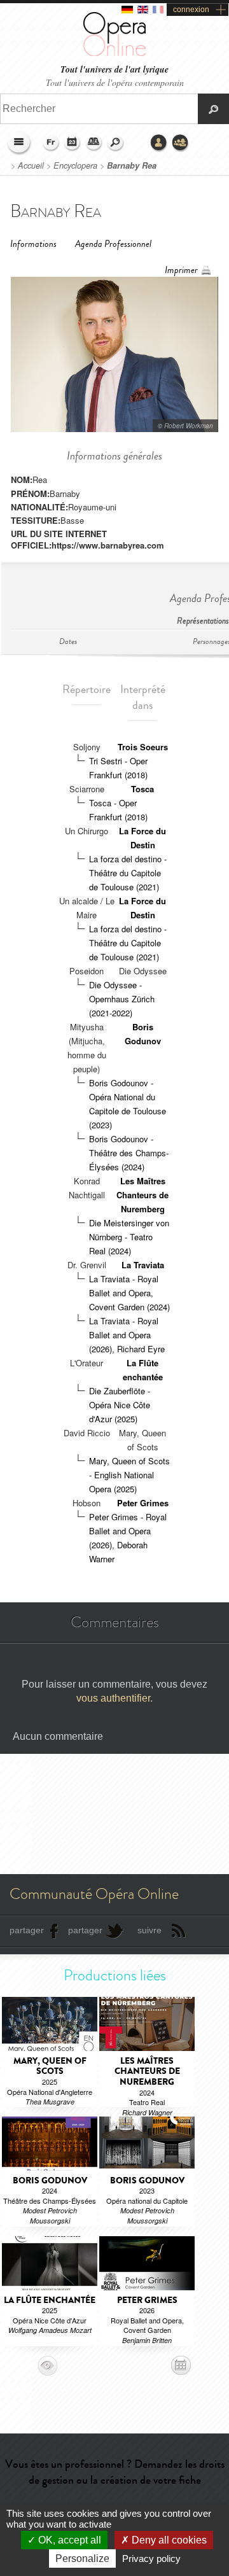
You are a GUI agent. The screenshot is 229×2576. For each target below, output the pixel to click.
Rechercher (116, 143)
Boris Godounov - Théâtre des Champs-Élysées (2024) (129, 1153)
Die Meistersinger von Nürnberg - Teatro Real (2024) (129, 1237)
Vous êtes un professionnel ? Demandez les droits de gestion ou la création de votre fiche (115, 2472)
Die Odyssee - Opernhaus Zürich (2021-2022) (122, 999)
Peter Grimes (143, 1503)
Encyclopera (75, 165)
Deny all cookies (168, 2540)
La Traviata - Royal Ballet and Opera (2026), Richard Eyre (127, 1335)
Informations (33, 244)
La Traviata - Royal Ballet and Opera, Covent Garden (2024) (129, 1293)
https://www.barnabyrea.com (108, 545)
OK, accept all (68, 2540)
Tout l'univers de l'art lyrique (114, 70)
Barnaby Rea (132, 165)
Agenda (73, 143)
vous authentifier (113, 1698)
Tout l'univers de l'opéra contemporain (115, 82)
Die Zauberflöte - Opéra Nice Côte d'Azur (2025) (120, 1405)
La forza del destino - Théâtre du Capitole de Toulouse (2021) (128, 873)
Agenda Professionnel (113, 244)
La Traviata (143, 1265)
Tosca (142, 789)
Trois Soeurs (143, 747)
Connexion (159, 143)
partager (27, 1930)
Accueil (31, 165)
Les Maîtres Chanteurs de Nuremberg (142, 1195)
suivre (149, 1930)
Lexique (94, 143)
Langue (51, 143)
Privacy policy (151, 2558)
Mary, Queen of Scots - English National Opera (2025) (129, 1475)
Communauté (181, 143)
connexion (191, 10)
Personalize (82, 2558)
